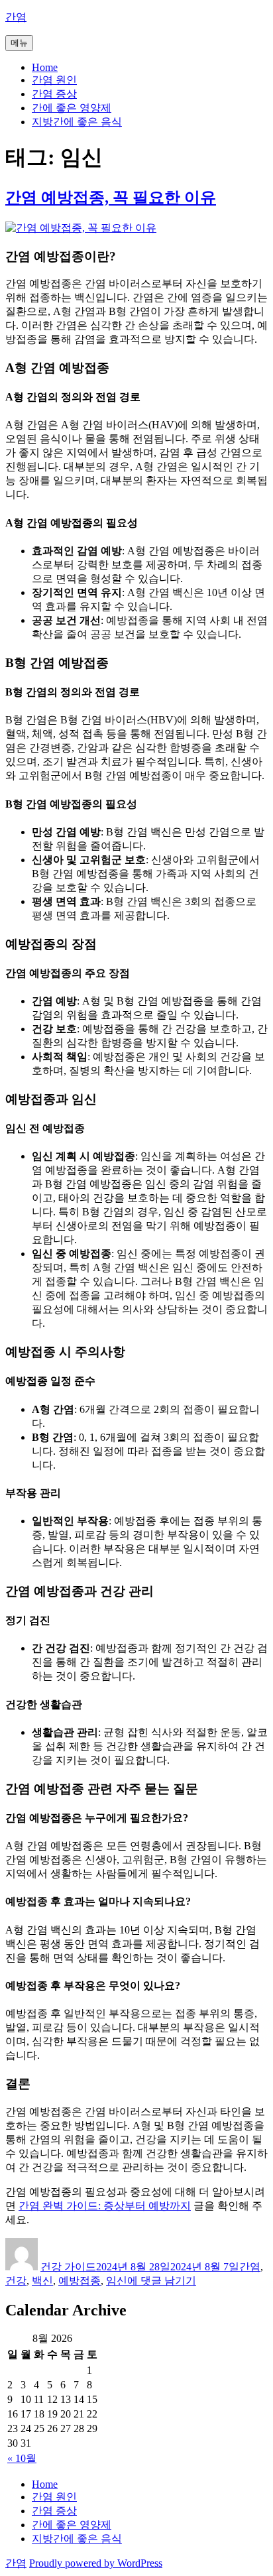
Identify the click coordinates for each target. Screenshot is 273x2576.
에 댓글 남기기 (162, 2281)
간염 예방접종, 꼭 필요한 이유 (111, 198)
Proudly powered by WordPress (96, 2563)
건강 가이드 (68, 2267)
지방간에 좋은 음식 (77, 122)
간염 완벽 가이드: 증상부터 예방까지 (105, 2206)
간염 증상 (54, 94)
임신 (117, 2281)
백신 (42, 2281)
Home (45, 67)
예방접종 (80, 2281)
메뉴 (19, 43)
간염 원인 (54, 80)
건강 (16, 2281)
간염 (16, 17)
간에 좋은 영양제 (72, 108)
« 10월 (22, 2458)
